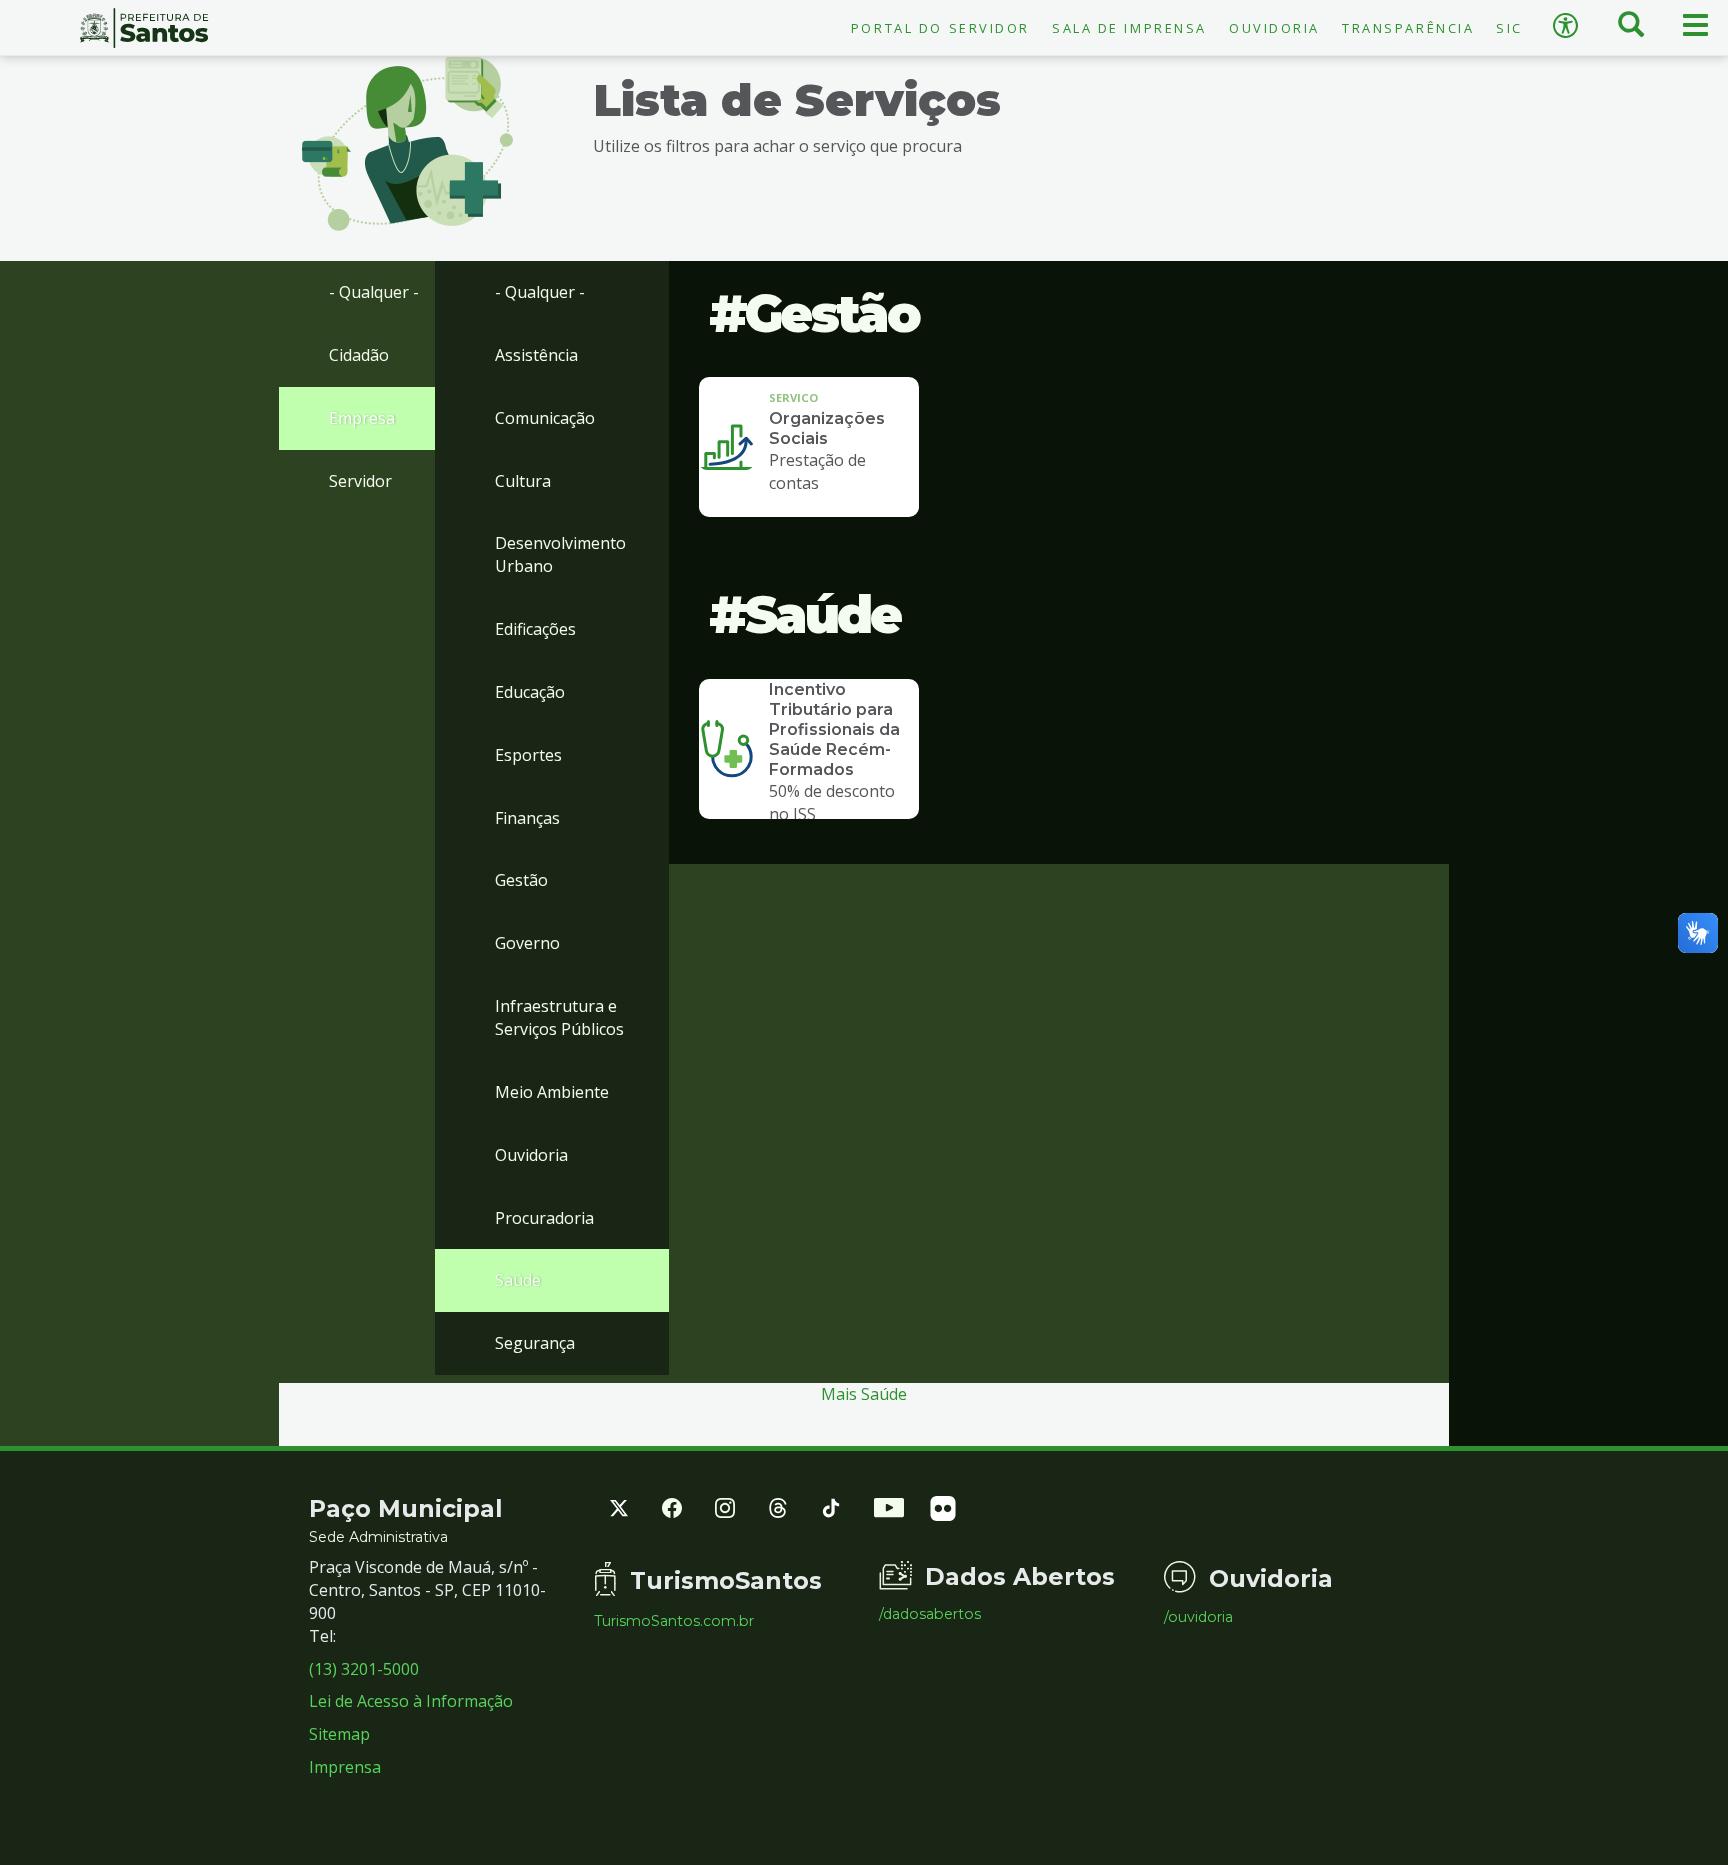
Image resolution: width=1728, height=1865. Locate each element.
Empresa (362, 418)
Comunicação (545, 418)
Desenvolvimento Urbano (560, 554)
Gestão (521, 880)
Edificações (535, 629)
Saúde (518, 1280)
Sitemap (339, 1734)
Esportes (528, 755)
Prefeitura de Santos (144, 28)
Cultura (523, 481)
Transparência (1408, 28)
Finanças (527, 818)
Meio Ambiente (552, 1092)
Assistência (536, 355)
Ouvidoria (1274, 28)
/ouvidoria (1198, 1617)
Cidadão (359, 355)
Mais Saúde (864, 1394)
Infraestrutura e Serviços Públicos (559, 1017)
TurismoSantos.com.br (674, 1621)
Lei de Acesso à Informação (411, 1701)
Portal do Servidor (940, 28)
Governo (527, 943)
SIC (1509, 28)
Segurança (535, 1343)
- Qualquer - (374, 292)
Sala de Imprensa (1129, 28)
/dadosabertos (930, 1614)
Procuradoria (544, 1218)
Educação (530, 692)
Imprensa (345, 1767)
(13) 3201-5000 (364, 1669)
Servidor (360, 481)
